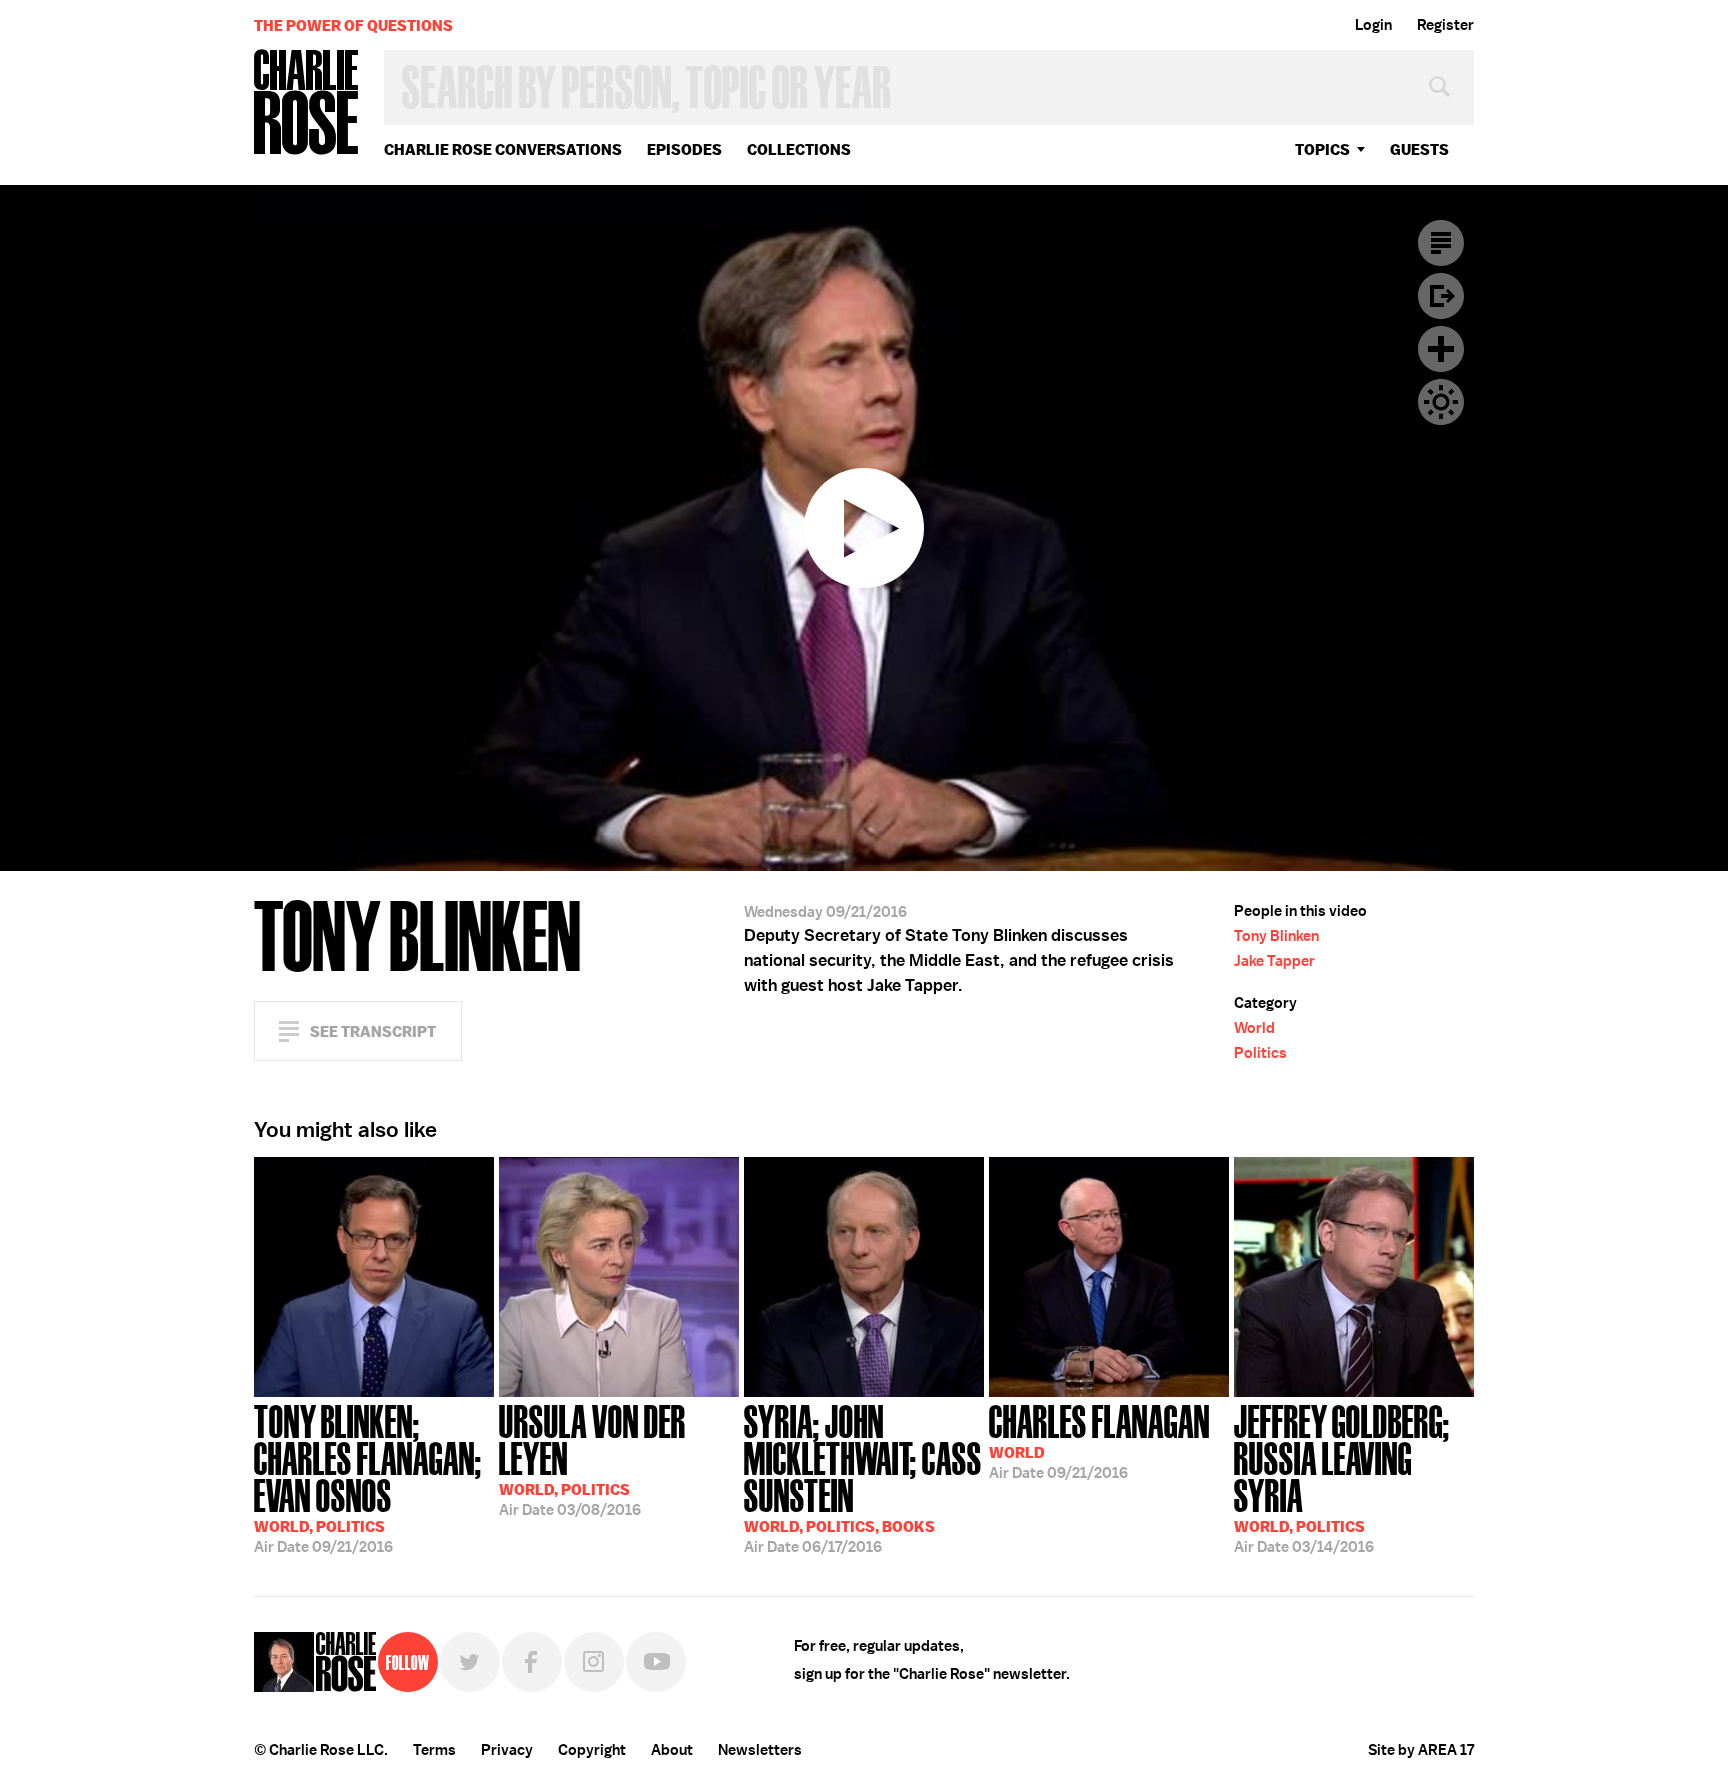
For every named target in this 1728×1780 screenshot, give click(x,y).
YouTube (656, 1662)
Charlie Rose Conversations (503, 149)
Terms (434, 1750)
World (1254, 1028)
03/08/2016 (592, 1458)
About (672, 1750)
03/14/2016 (1342, 1477)
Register (1445, 25)
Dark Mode (1441, 402)
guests (1419, 149)
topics (1322, 149)
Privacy (507, 1750)
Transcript (1441, 243)
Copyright (592, 1750)
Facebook (532, 1662)
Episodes (684, 149)
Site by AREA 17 (1421, 1750)
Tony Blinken (1276, 936)
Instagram (594, 1662)
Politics (1260, 1053)
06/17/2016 (863, 1477)
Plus (1441, 349)
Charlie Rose (307, 103)
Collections (799, 149)
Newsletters (760, 1750)
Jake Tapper (1274, 961)
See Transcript (373, 1031)
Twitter (470, 1662)
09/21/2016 (368, 1477)
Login (1373, 25)
